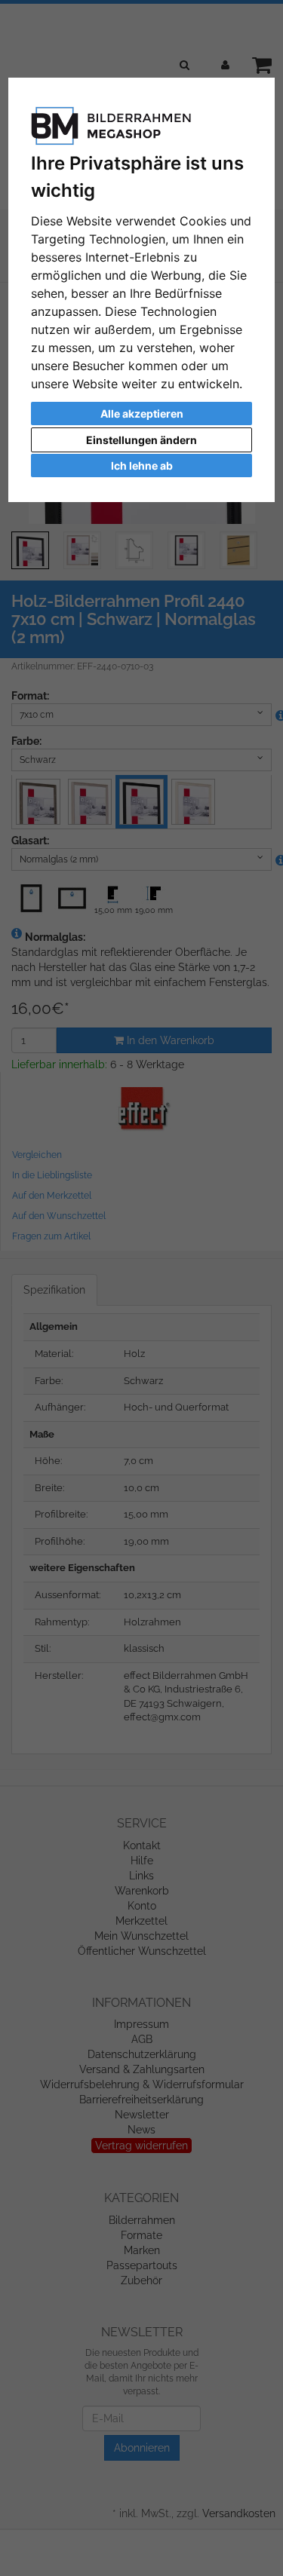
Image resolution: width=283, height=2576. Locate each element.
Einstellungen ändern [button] (141, 440)
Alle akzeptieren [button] (142, 414)
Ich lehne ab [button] (142, 466)
